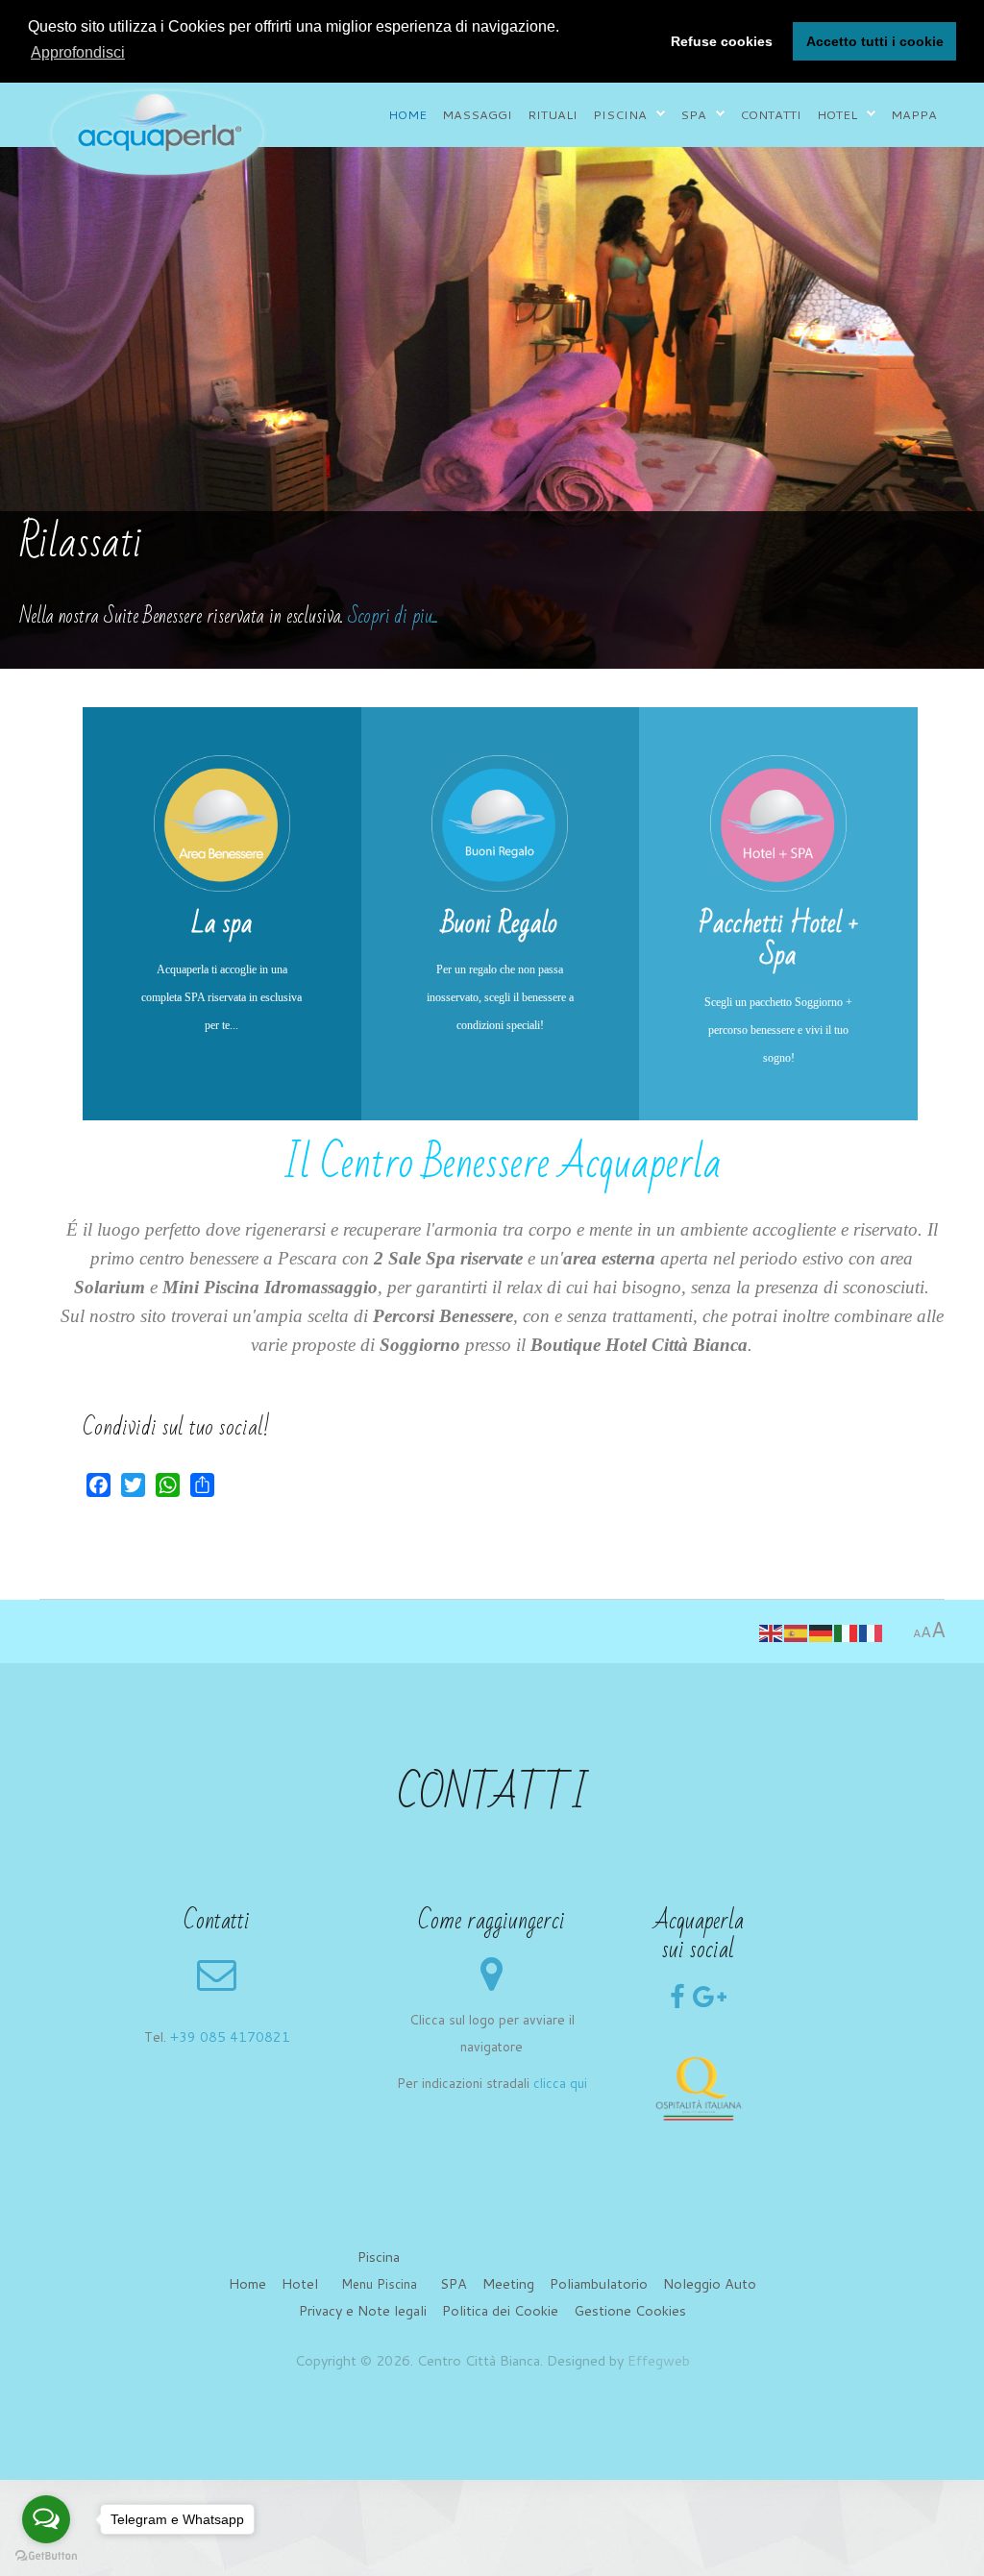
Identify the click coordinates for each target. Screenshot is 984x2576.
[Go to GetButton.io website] (46, 2556)
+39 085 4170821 (230, 2036)
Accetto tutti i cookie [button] (875, 41)
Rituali (553, 114)
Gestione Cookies (630, 2310)
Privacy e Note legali (363, 2310)
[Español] (797, 1632)
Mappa (914, 114)
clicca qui (560, 2083)
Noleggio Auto (710, 2283)
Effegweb (659, 2360)
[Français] (872, 1632)
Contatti (771, 114)
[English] (772, 1632)
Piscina (620, 114)
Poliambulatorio (599, 2283)
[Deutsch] (822, 1632)
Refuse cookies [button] (722, 41)
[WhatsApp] (168, 1485)
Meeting (508, 2283)
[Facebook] (98, 1485)
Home (407, 114)
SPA (454, 2283)
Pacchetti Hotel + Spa (779, 940)
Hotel (837, 114)
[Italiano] (847, 1632)
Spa (693, 114)
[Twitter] (133, 1485)
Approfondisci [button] (78, 52)
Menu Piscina (379, 2284)
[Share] (202, 1485)
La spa (222, 924)
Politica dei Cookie (500, 2310)
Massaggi (477, 114)
